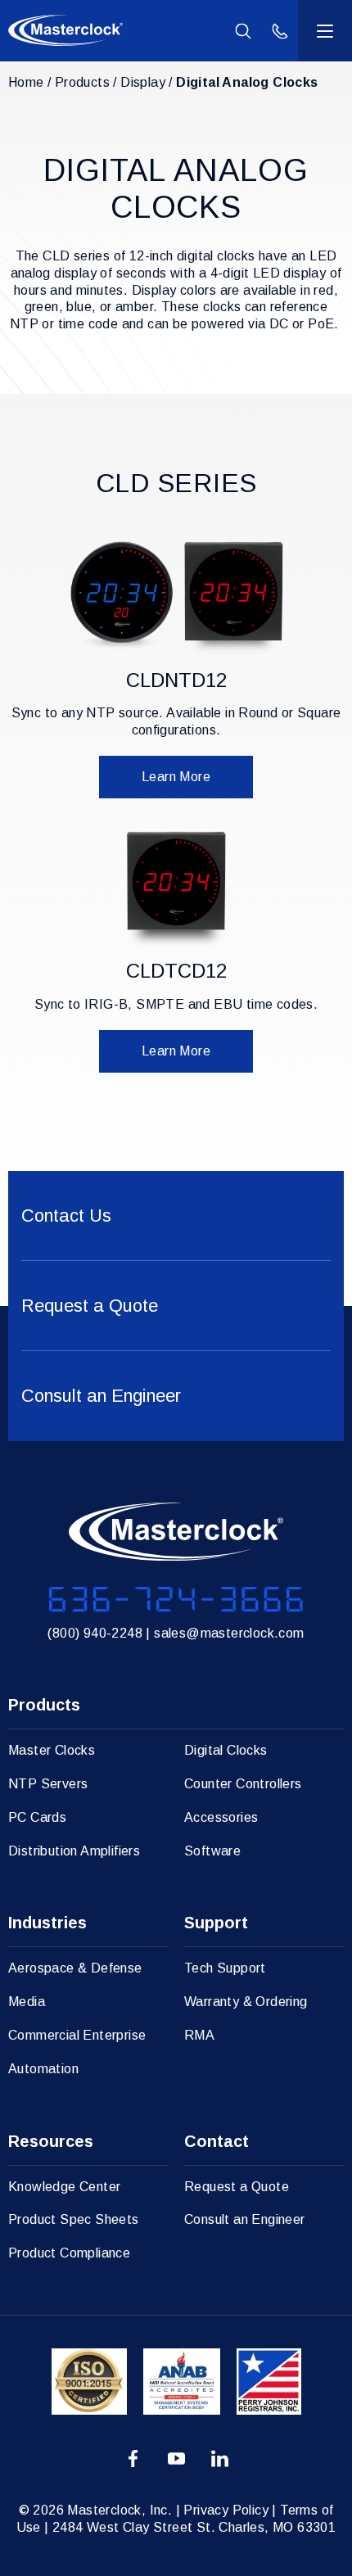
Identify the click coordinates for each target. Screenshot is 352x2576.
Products (82, 82)
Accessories (221, 1817)
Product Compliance (69, 2253)
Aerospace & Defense (75, 1968)
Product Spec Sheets (74, 2219)
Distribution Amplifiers (74, 1851)
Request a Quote (237, 2187)
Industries (47, 1923)
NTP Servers (48, 1784)
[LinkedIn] (220, 2460)
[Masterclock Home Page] (65, 30)
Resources (51, 2141)
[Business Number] (176, 1600)
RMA (199, 2035)
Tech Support (225, 1968)
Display (143, 82)
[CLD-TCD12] (176, 889)
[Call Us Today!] (280, 31)
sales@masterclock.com (229, 1633)
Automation (43, 2069)
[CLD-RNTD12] (176, 597)
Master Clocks (52, 1750)
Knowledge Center (64, 2187)
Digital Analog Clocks (247, 82)
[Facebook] (133, 2460)
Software (212, 1851)
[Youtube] (176, 2460)
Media (27, 2002)
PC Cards (37, 1817)
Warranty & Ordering (246, 2002)
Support (216, 1923)
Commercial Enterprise (77, 2035)
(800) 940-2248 (95, 1633)
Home (26, 82)
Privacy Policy (226, 2510)
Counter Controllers (243, 1784)
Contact (217, 2141)
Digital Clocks (226, 1750)
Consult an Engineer (245, 2219)
